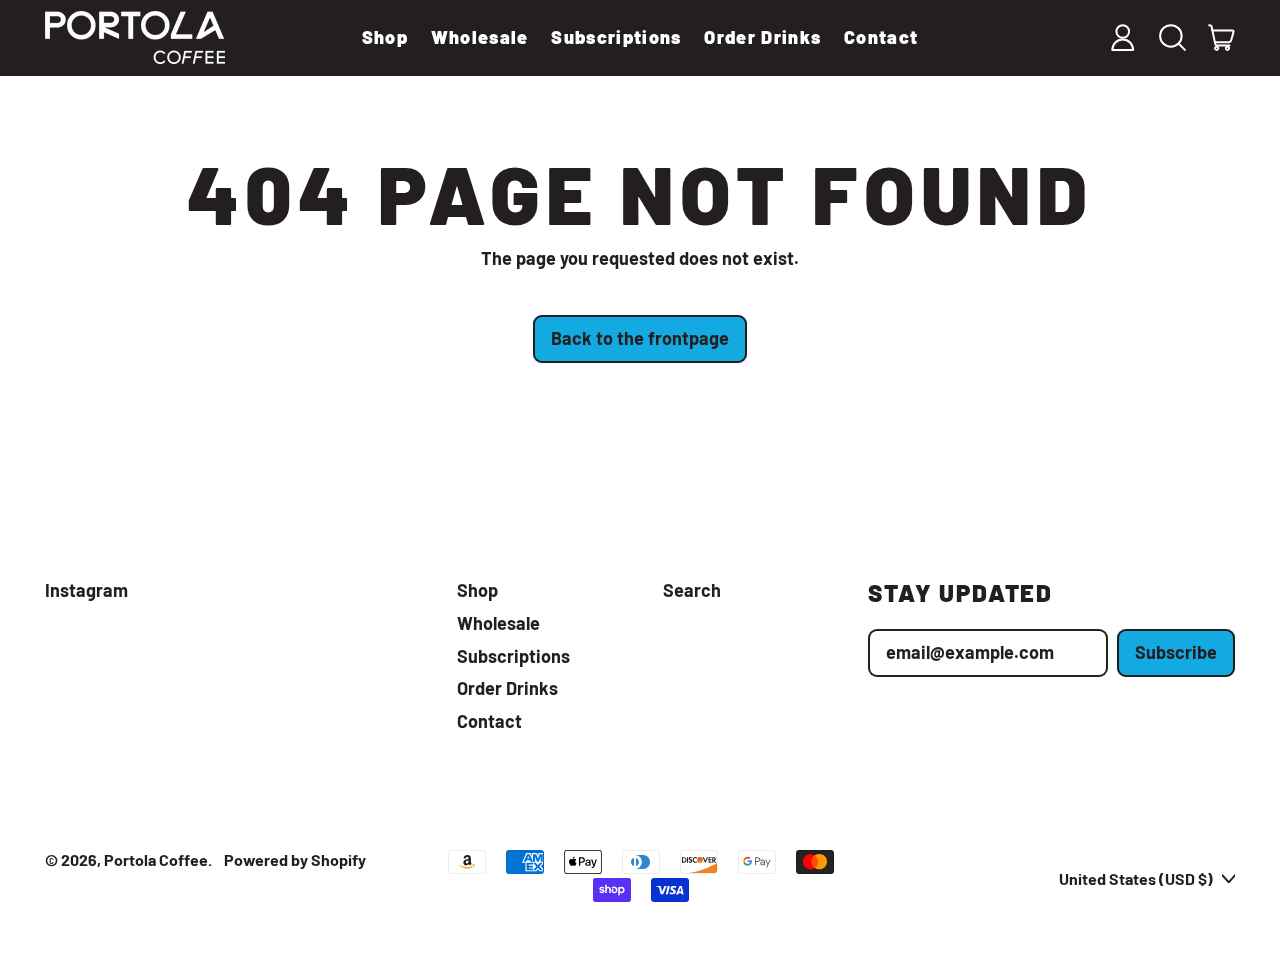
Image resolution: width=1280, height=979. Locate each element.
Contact (881, 37)
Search (692, 590)
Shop (385, 37)
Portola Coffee (156, 859)
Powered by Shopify (295, 859)
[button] (1172, 38)
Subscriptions (616, 37)
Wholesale (480, 37)
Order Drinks (762, 37)
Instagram (86, 590)
